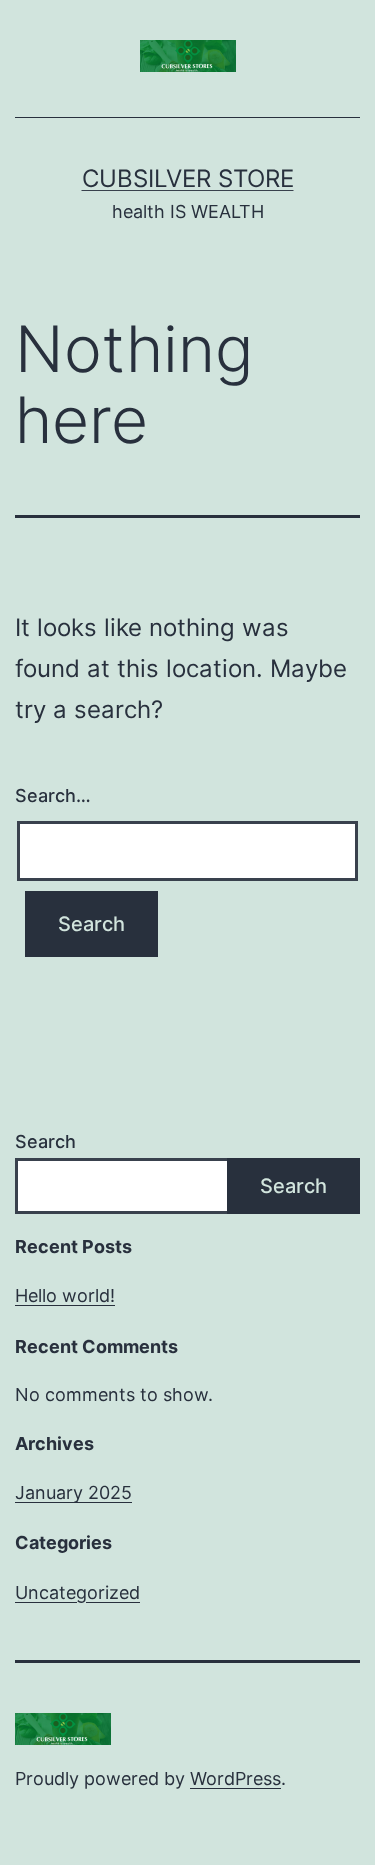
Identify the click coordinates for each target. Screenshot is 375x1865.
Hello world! (65, 1295)
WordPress (235, 1778)
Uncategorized (77, 1592)
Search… (53, 795)
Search (45, 1141)
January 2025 (73, 1492)
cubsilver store (188, 178)
